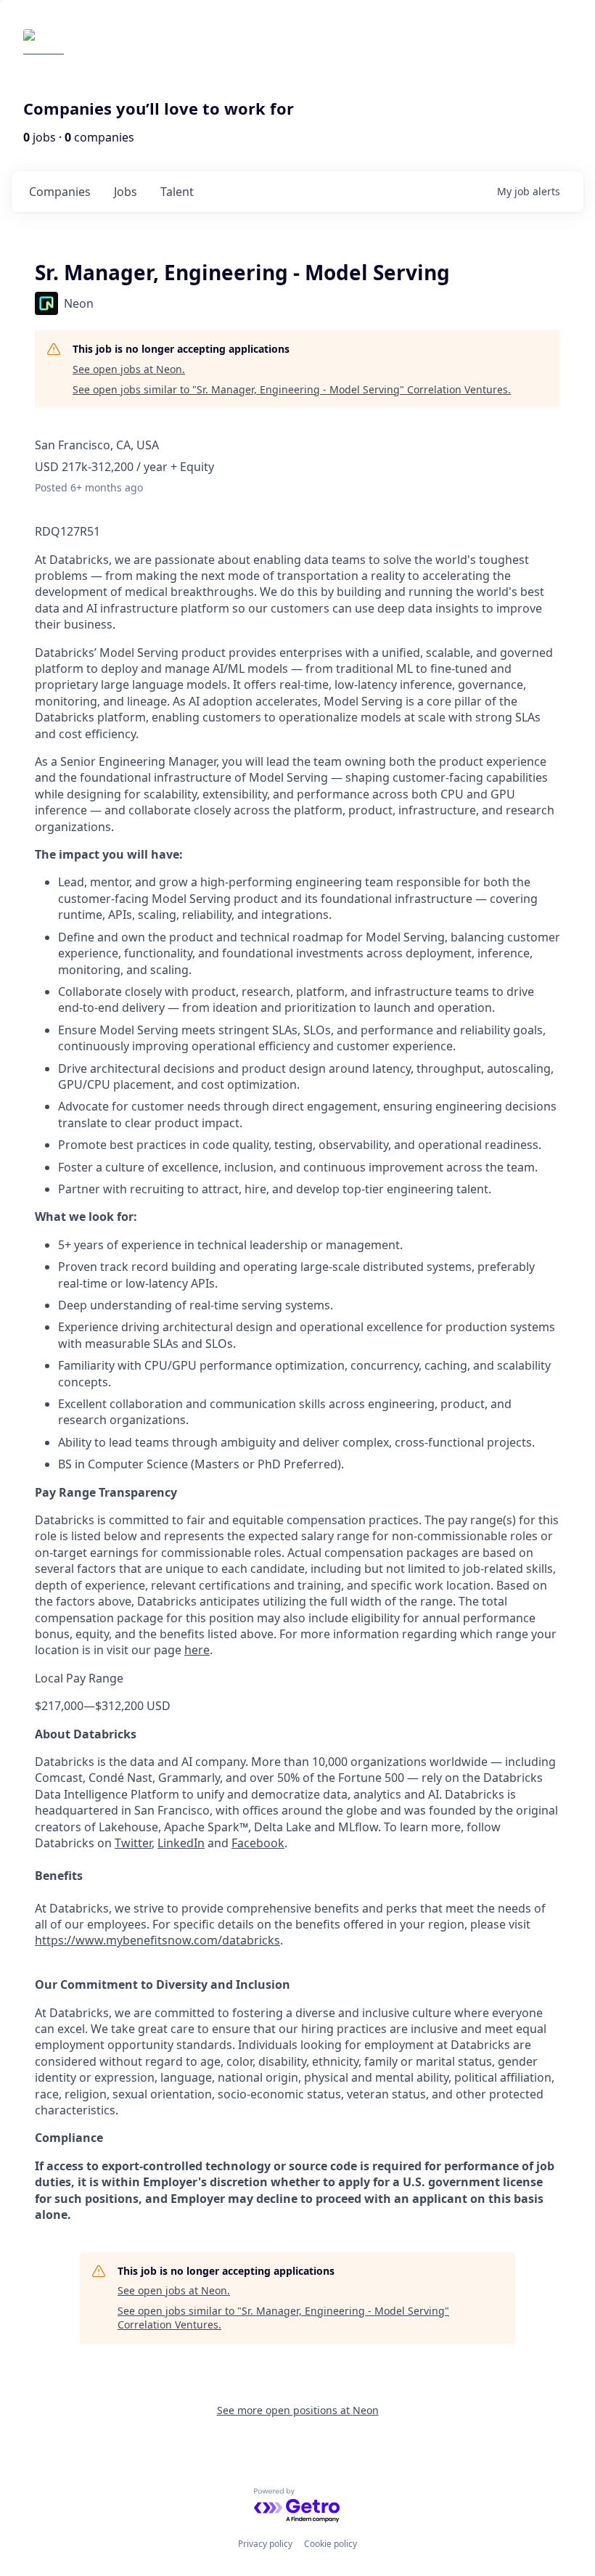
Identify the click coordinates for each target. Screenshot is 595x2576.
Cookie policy (331, 2544)
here (197, 1650)
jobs (126, 192)
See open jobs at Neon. (129, 369)
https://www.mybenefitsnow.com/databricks (157, 1940)
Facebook (258, 1843)
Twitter (133, 1843)
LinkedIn (181, 1843)
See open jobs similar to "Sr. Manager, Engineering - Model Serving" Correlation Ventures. (292, 389)
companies (60, 192)
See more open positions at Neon (298, 2410)
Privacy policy (265, 2544)
